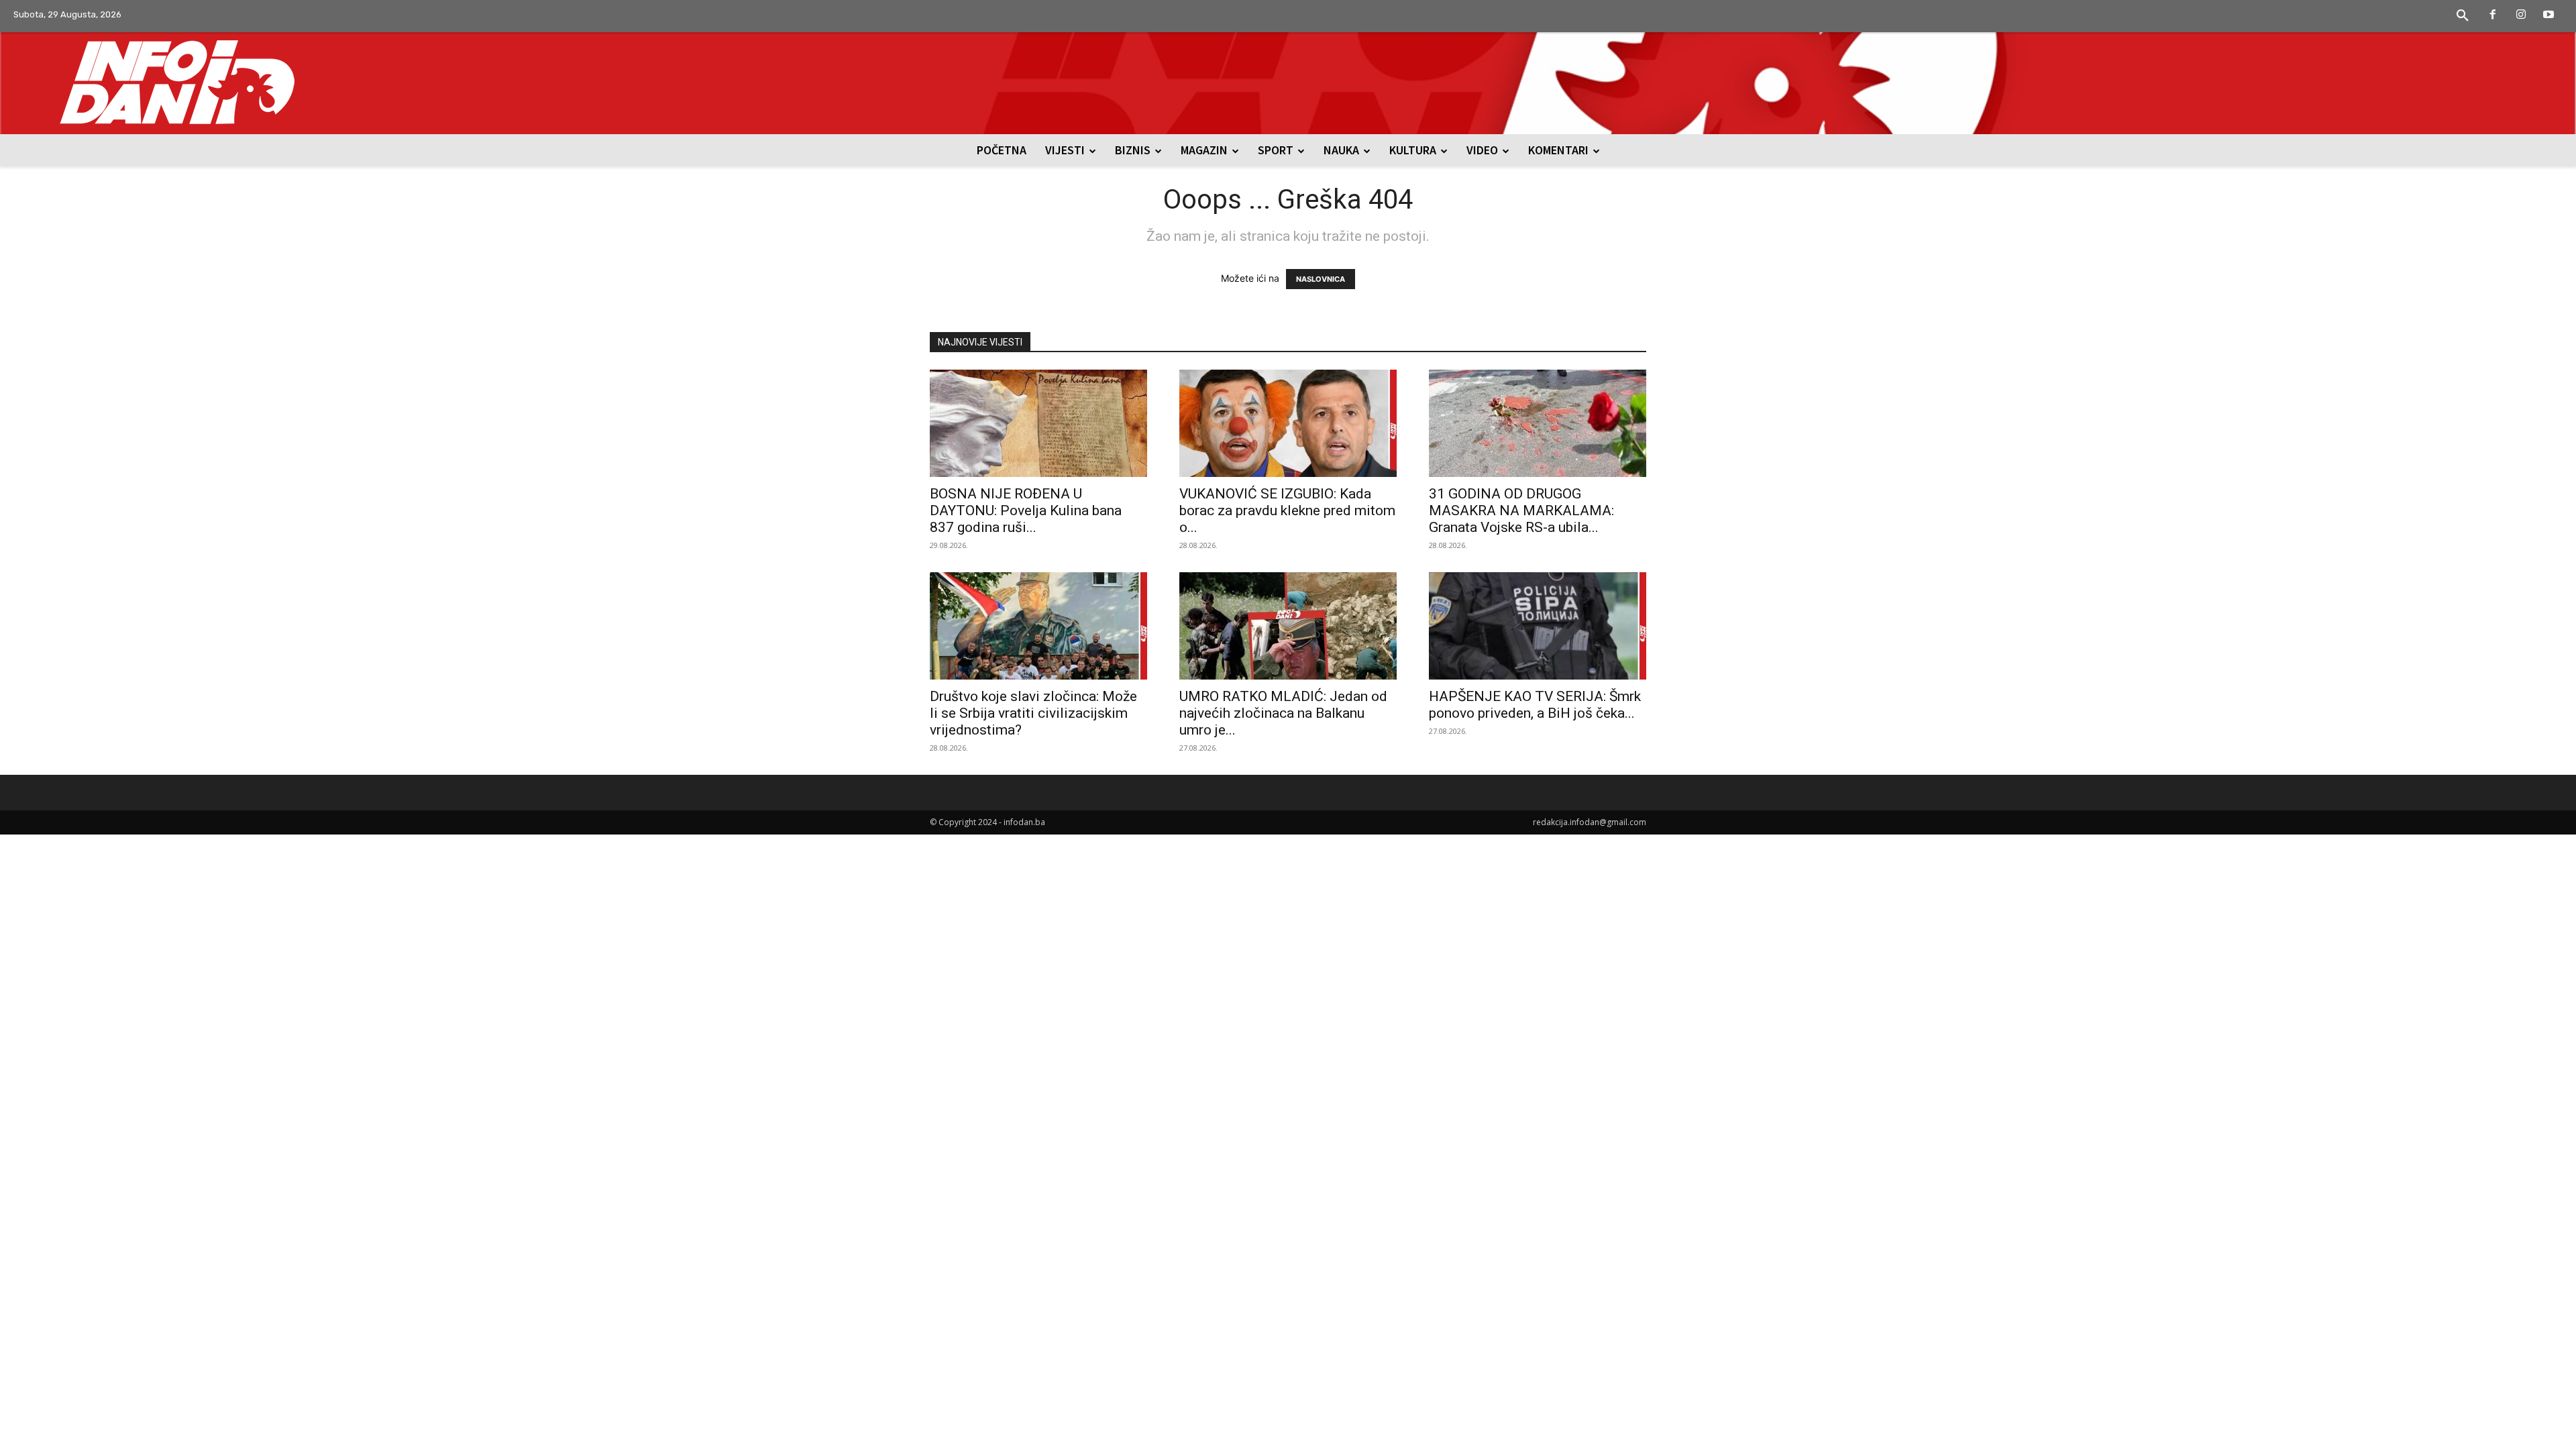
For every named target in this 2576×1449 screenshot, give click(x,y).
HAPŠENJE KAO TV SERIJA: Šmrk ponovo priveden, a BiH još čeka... (1535, 705)
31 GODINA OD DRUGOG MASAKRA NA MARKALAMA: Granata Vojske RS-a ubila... (1521, 511)
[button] (2463, 16)
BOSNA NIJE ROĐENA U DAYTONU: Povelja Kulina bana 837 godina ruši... (1026, 511)
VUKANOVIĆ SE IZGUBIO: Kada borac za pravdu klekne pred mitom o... (1287, 511)
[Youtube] (2548, 15)
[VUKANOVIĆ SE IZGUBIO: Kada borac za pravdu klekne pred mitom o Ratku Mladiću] (1288, 423)
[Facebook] (2493, 15)
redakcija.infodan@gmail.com (1590, 822)
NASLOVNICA (1321, 279)
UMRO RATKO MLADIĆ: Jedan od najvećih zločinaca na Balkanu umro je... (1283, 713)
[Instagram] (2521, 15)
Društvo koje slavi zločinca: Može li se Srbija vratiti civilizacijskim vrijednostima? (1033, 713)
